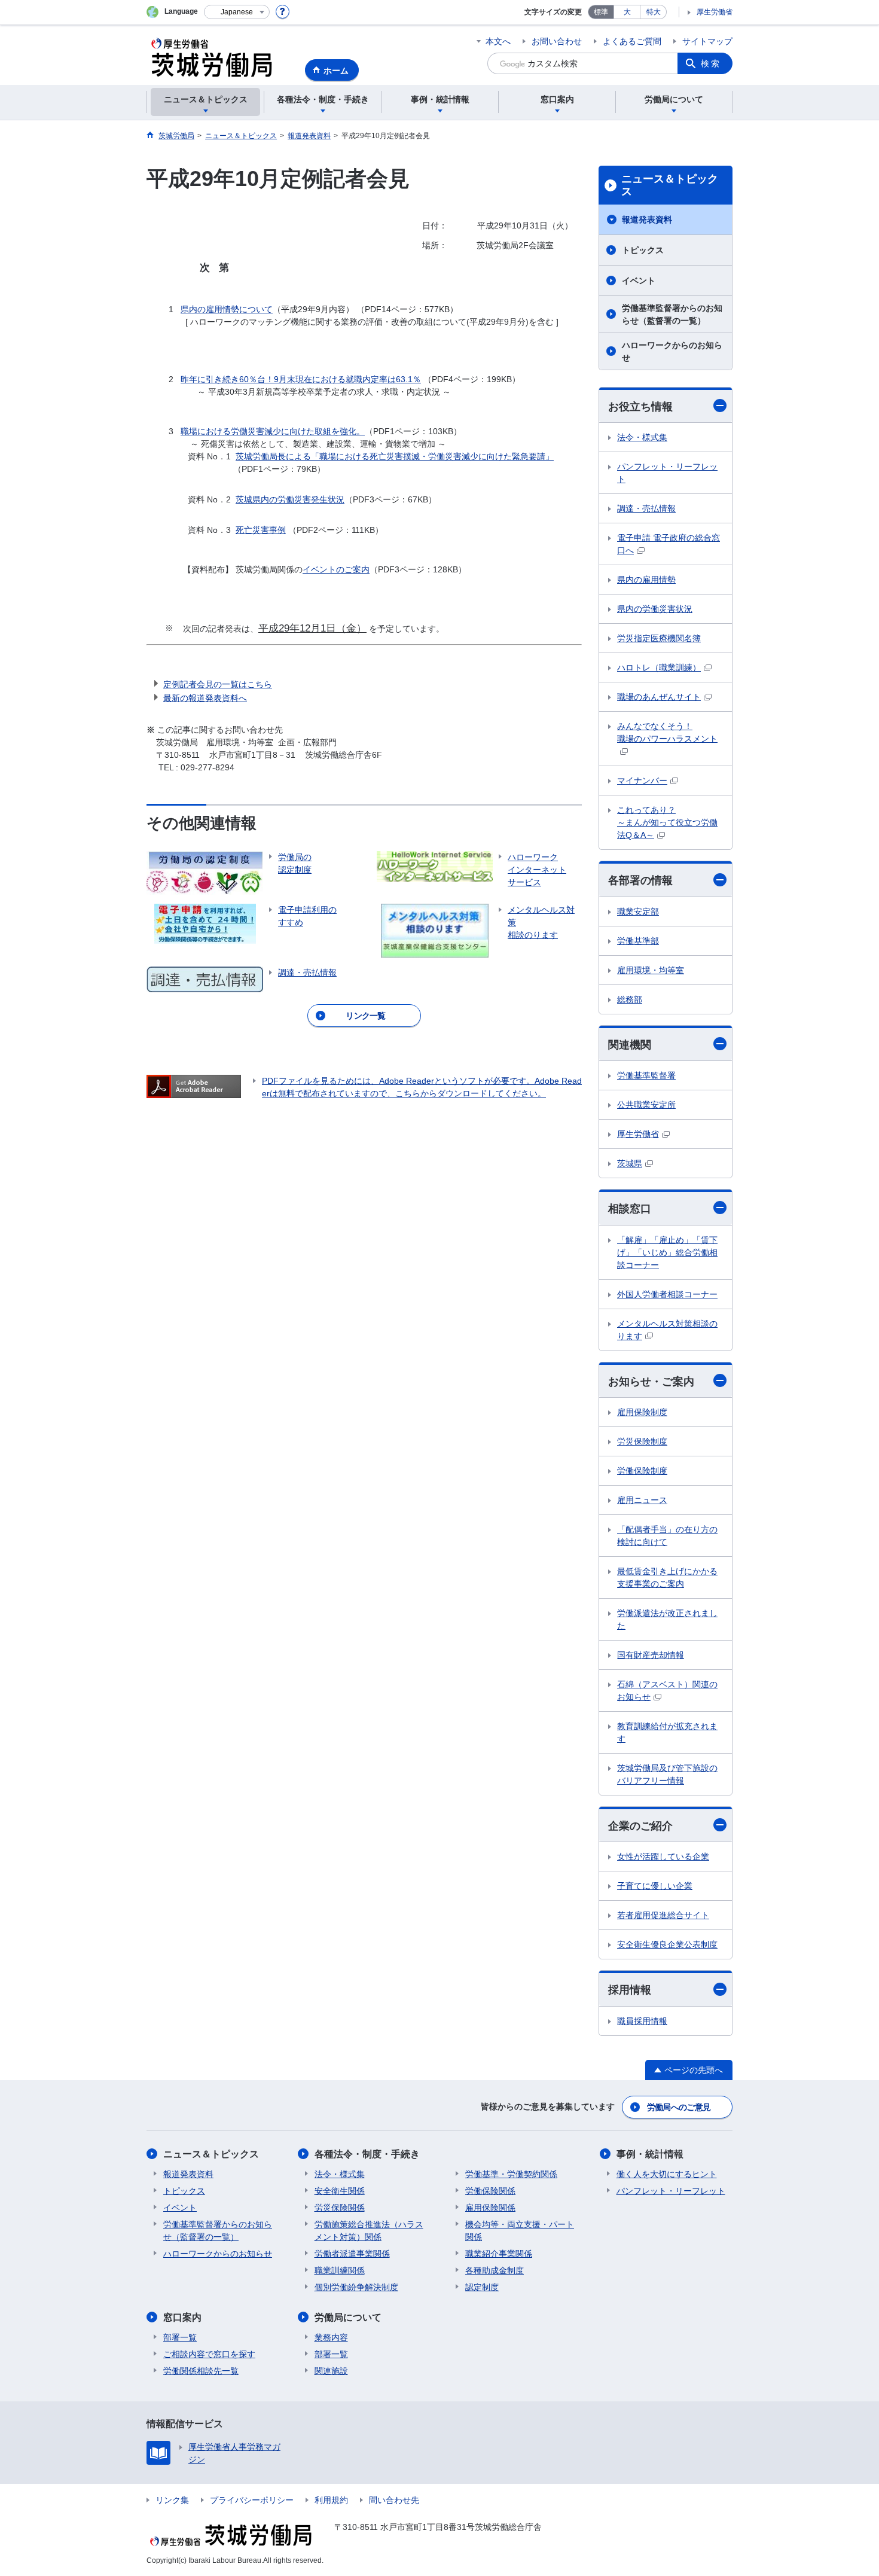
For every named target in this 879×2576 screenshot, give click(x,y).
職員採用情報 (642, 2021)
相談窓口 (630, 1209)
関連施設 (331, 2371)
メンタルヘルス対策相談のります (667, 1330)
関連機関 (630, 1045)
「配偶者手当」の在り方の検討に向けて (667, 1536)
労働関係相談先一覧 (201, 2371)
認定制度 (482, 2287)
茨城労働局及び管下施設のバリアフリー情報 (667, 1774)
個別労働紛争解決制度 (356, 2287)
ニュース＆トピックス (670, 185)
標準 (601, 12)
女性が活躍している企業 (663, 1856)
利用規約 (331, 2500)
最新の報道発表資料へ (205, 698)
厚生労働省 (715, 12)
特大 (654, 12)
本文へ (498, 41)
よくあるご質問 (632, 41)
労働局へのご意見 (679, 2107)
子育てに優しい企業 (655, 1886)
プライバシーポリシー (252, 2500)
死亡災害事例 (261, 530)
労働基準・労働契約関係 (511, 2174)
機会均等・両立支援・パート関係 (520, 2231)
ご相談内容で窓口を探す (209, 2354)
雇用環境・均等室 (651, 970)
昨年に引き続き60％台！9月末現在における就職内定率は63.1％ (301, 379)
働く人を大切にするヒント (667, 2174)
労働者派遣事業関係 (352, 2254)
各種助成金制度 (495, 2270)
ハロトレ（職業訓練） (659, 667)
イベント (639, 281)
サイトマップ (707, 41)
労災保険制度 (642, 1441)
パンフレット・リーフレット (667, 473)
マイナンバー (642, 781)
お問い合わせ (557, 41)
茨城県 (630, 1163)
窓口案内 (182, 2317)
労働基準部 (638, 941)
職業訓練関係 (340, 2270)
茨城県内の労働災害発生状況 (290, 499)
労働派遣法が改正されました (667, 1619)
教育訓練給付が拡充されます (667, 1732)
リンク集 (172, 2500)
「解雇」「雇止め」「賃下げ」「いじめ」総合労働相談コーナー (667, 1252)
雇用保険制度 (642, 1412)
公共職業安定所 (646, 1105)
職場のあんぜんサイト (659, 697)
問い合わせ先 (394, 2500)
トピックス (643, 250)
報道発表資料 (647, 220)
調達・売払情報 (646, 508)
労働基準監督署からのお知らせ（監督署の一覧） (672, 314)
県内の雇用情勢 (646, 580)
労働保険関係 (490, 2191)
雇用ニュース (642, 1500)
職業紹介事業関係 (499, 2254)
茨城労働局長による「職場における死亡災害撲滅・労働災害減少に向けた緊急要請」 (395, 456)
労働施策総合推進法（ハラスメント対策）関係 (369, 2231)
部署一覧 (180, 2337)
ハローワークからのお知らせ (672, 351)
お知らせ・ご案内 (651, 1382)
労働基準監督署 (646, 1075)
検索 (711, 63)
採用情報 (630, 1990)
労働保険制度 (642, 1471)
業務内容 (331, 2337)
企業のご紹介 (640, 1826)
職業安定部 (638, 911)
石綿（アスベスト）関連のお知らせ (667, 1691)
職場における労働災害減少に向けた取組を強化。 (273, 431)
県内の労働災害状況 (655, 609)
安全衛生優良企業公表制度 (667, 1944)
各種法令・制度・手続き (367, 2154)
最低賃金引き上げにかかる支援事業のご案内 (667, 1577)
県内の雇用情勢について (227, 309)
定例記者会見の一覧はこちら (218, 684)
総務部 (630, 999)
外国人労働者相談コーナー (667, 1294)
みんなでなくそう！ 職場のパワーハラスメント (667, 732)
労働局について (348, 2317)
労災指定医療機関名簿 (659, 638)
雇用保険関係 (490, 2208)
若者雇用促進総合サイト (663, 1915)
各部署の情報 (640, 880)
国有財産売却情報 (651, 1655)
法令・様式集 (642, 437)
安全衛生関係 (340, 2191)
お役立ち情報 (640, 407)
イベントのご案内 (336, 569)
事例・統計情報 (650, 2154)
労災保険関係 (340, 2208)
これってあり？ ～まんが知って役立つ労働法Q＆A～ (667, 822)
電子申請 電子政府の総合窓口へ (669, 544)
